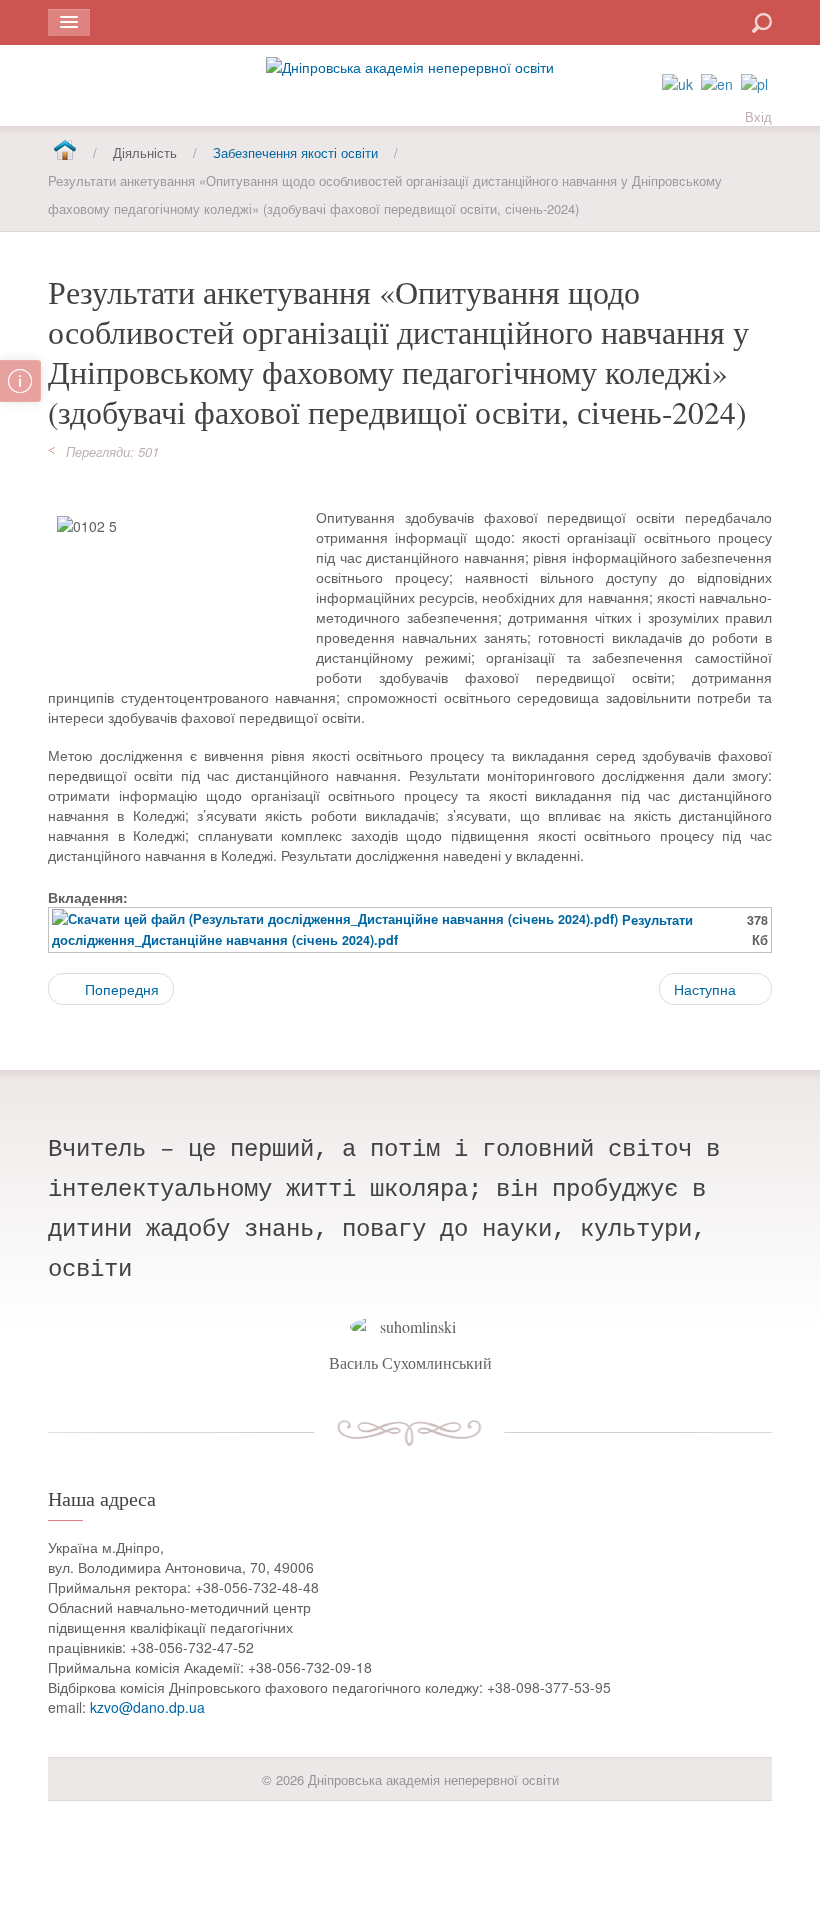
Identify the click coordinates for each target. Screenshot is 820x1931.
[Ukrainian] (677, 82)
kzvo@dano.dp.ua (147, 1707)
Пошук (690, 21)
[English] (717, 82)
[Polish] (754, 82)
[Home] (64, 151)
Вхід (758, 116)
